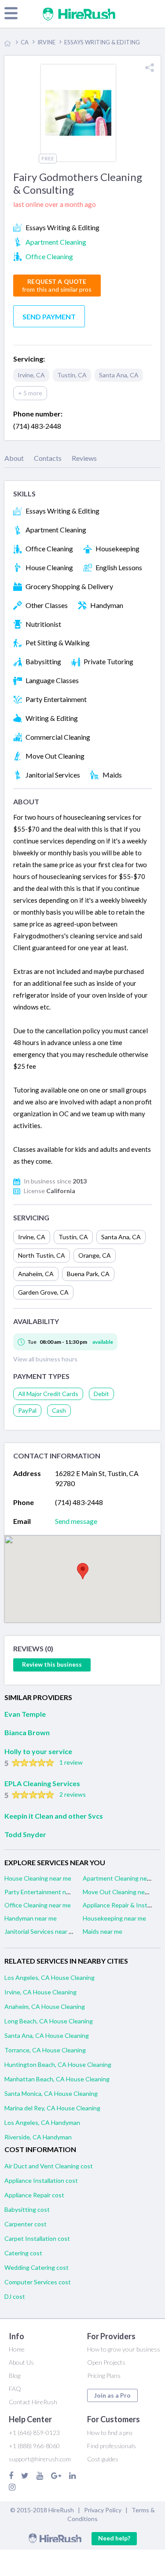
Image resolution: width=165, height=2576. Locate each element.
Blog (15, 2375)
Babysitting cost (27, 2209)
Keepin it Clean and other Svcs (54, 1816)
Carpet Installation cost (37, 2238)
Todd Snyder (25, 1834)
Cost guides (103, 2459)
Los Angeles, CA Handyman (42, 2122)
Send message (76, 1521)
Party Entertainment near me (44, 1892)
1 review (71, 1762)
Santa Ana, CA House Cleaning (47, 2035)
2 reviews (73, 1794)
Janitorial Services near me (41, 1931)
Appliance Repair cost (34, 2195)
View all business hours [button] (45, 1359)
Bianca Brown (27, 1732)
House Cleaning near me (38, 1878)
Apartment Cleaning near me (122, 1878)
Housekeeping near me (114, 1918)
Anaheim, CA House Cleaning (45, 2006)
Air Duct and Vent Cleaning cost (49, 2166)
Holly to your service (38, 1751)
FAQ (15, 2389)
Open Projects (106, 2362)
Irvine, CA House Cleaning (40, 1992)
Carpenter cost (26, 2224)
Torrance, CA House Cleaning (45, 2050)
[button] (83, 1571)
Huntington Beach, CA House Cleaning (58, 2064)
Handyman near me (31, 1918)
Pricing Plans (104, 2375)
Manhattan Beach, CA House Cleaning (57, 2079)
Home (17, 2349)
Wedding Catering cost (37, 2267)
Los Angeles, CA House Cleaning (49, 1977)
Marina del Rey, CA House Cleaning (52, 2108)
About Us (21, 2362)
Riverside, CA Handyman (38, 2137)
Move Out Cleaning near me (121, 1892)
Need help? (114, 2538)
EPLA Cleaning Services (42, 1783)
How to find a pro (110, 2433)
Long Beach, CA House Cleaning (49, 2021)
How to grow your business (124, 2349)
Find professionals (112, 2446)
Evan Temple (25, 1714)
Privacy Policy (103, 2510)
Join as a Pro (112, 2395)
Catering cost (23, 2253)
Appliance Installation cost (41, 2180)
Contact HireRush (33, 2402)
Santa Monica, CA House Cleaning (51, 2093)
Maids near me (103, 1931)
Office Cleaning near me (38, 1905)
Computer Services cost (38, 2282)
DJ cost (15, 2296)
